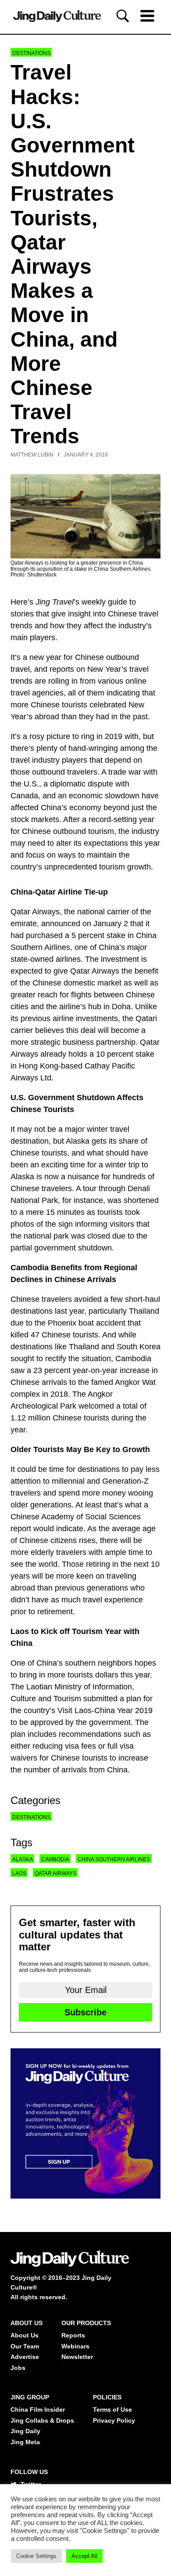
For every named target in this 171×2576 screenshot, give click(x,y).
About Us (25, 2335)
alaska (23, 1859)
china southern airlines (114, 1859)
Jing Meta (25, 2442)
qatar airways (55, 1873)
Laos (19, 1873)
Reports (73, 2335)
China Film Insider (38, 2409)
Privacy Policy (114, 2420)
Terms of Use (112, 2409)
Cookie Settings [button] (36, 2556)
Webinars (75, 2346)
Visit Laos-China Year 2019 (104, 1710)
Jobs (18, 2368)
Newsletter (77, 2357)
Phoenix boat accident (87, 1323)
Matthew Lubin (32, 455)
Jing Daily (25, 2431)
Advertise (25, 2357)
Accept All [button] (84, 2556)
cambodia (55, 1859)
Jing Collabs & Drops (42, 2420)
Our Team (25, 2346)
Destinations (31, 53)
